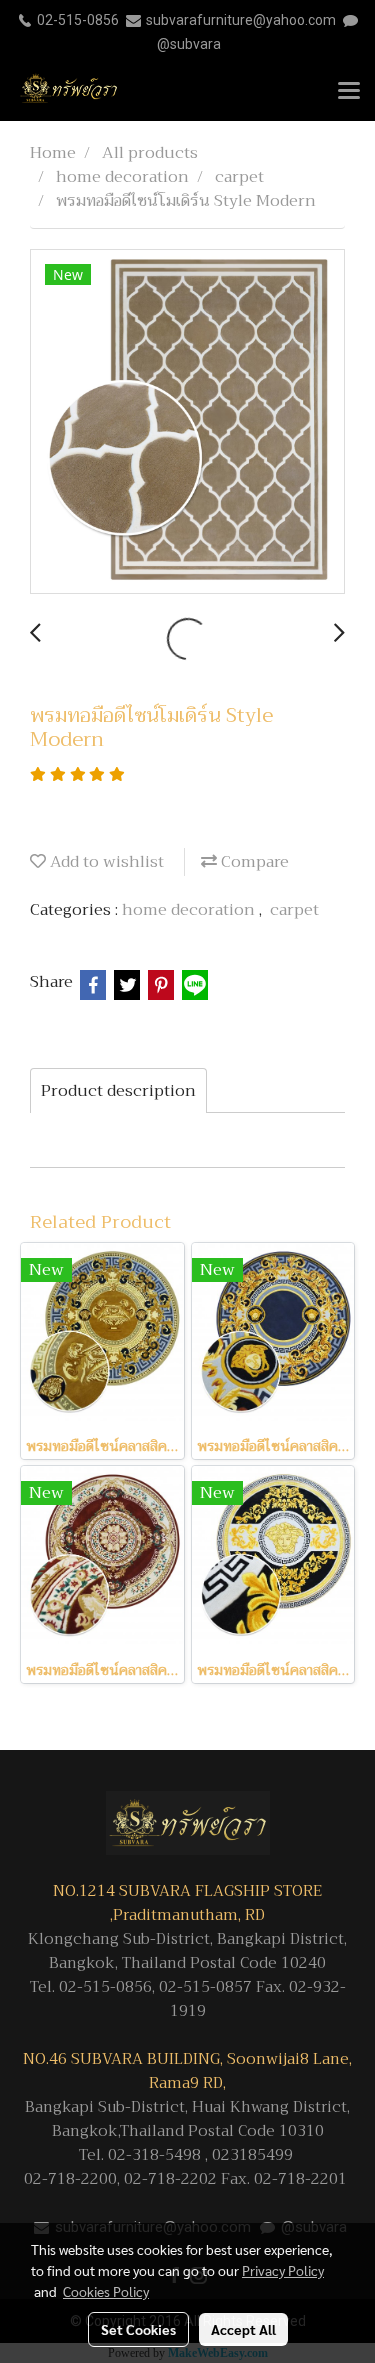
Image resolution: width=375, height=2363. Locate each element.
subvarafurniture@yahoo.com (241, 20)
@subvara (189, 44)
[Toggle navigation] (349, 92)
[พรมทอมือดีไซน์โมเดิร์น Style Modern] (187, 422)
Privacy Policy (283, 2270)
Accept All (243, 2329)
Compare (253, 862)
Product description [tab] (118, 1091)
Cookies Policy (106, 2291)
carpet (294, 910)
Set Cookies (138, 2329)
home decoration (190, 910)
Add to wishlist (105, 862)
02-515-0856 (78, 20)
